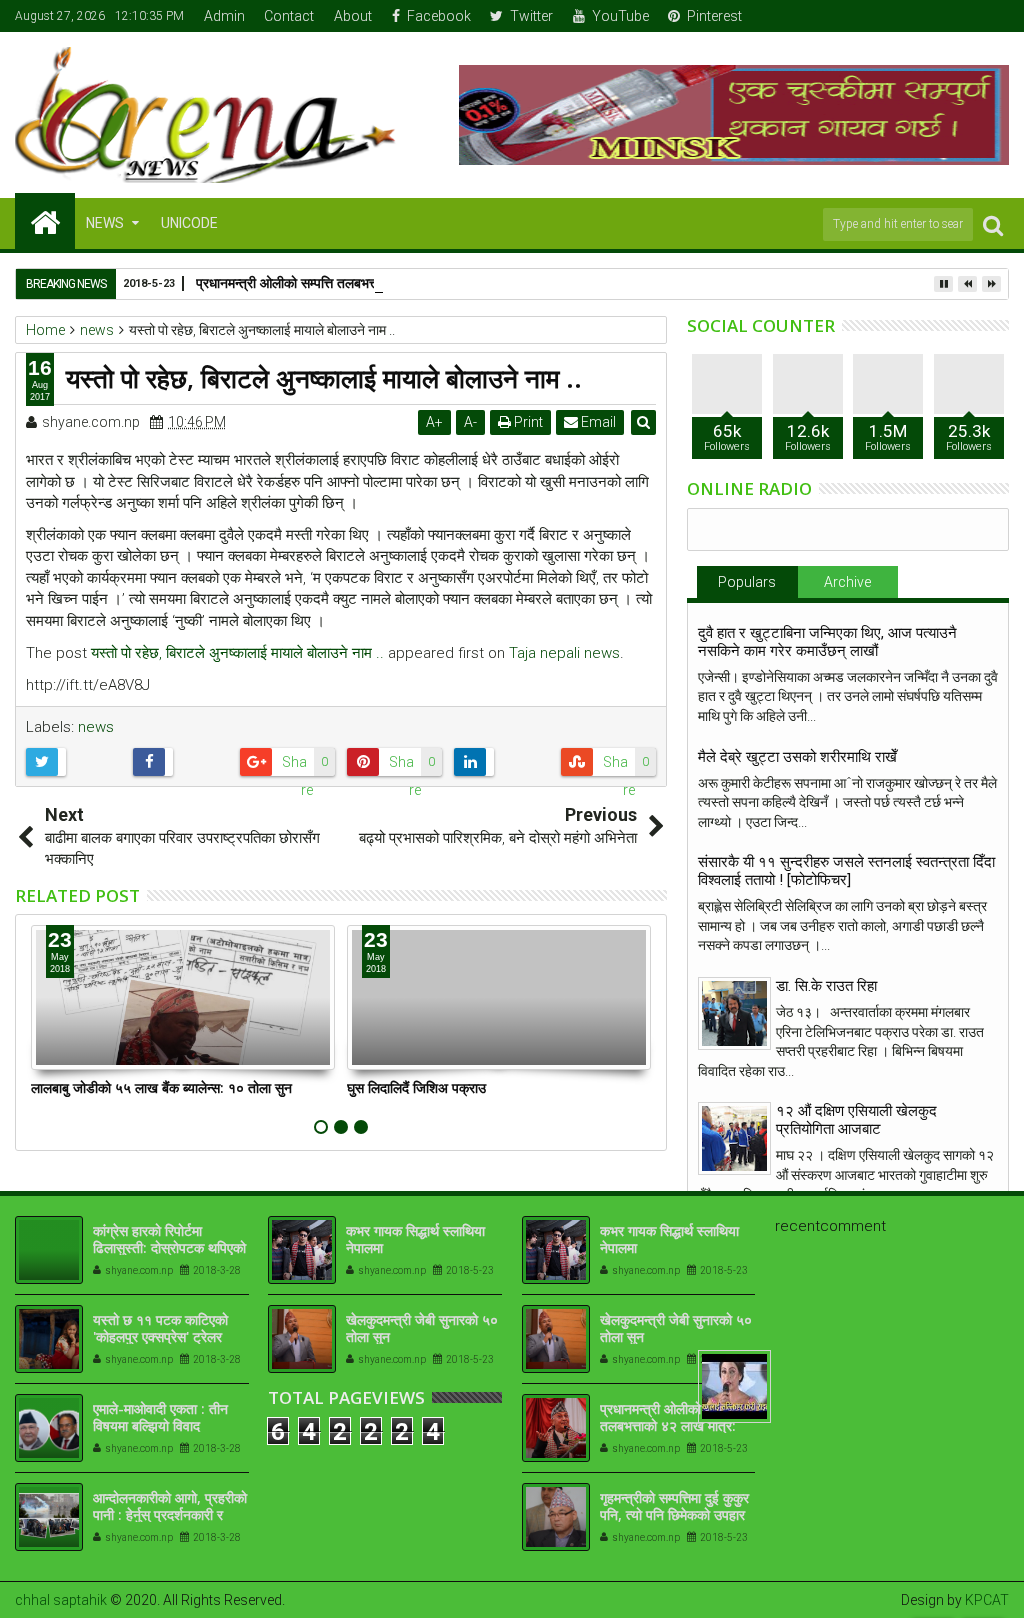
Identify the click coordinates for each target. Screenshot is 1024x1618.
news (96, 727)
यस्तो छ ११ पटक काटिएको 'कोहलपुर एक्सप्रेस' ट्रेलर (160, 1328)
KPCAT (987, 1600)
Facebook (439, 16)
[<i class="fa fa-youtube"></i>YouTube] (964, 16)
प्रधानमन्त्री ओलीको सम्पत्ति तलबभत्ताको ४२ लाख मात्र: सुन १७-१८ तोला (379, 282)
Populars (747, 582)
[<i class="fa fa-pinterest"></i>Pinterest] (995, 16)
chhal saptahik (61, 1600)
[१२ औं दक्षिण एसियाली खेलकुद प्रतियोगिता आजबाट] (734, 1138)
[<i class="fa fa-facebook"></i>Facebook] (902, 16)
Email (597, 422)
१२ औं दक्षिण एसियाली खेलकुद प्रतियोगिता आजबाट (856, 1120)
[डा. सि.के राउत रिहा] (734, 1013)
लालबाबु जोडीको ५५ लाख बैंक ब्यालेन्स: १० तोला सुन (161, 1087)
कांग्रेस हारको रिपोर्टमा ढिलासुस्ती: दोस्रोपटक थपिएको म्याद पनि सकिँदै (169, 1247)
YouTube (620, 16)
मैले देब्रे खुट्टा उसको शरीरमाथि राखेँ (797, 757)
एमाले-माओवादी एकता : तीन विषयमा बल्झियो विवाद (160, 1417)
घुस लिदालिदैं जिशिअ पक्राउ (416, 1087)
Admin (224, 16)
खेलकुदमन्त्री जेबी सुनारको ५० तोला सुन (422, 1328)
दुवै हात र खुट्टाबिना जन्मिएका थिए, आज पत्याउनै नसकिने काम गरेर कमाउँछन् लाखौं (827, 642)
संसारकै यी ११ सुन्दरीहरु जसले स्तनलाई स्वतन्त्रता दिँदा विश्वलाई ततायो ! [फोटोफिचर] (846, 871)
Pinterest (714, 16)
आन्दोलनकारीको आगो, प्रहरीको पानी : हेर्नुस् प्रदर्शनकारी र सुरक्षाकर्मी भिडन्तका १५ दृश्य (170, 1514)
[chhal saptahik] (45, 221)
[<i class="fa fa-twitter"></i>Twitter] (933, 16)
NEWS (105, 223)
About (353, 16)
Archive (847, 582)
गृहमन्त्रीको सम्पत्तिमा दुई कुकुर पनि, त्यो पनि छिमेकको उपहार (674, 1506)
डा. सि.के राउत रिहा (826, 986)
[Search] (993, 224)
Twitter (531, 16)
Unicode (189, 223)
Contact (289, 16)
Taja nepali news (564, 653)
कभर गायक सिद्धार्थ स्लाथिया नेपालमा (415, 1239)
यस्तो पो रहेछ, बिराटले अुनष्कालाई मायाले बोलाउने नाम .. (237, 653)
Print (527, 422)
